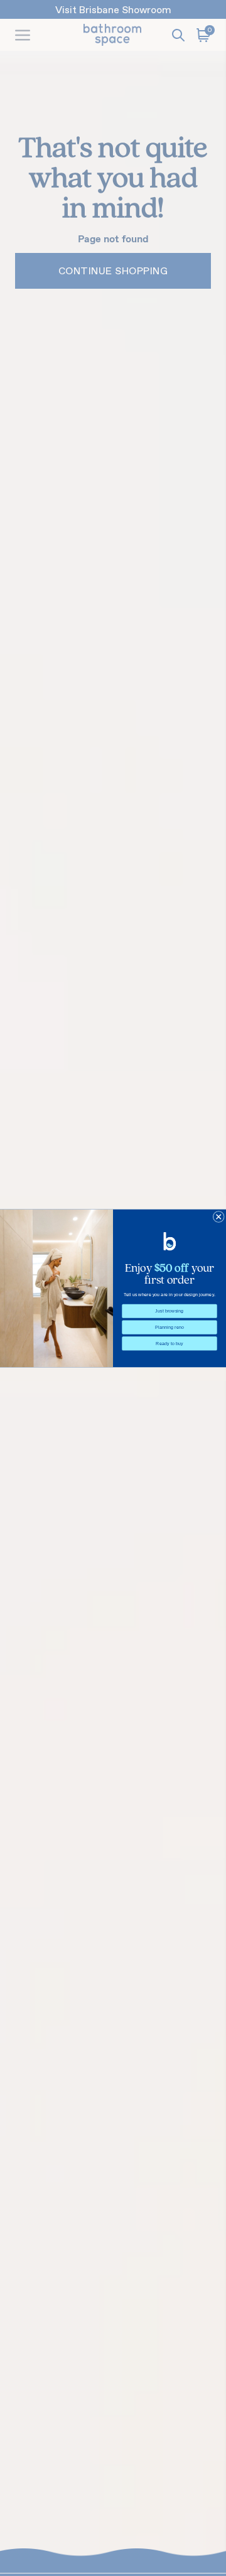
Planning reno (169, 1327)
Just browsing (169, 1311)
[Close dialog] (218, 1216)
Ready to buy (169, 1343)
